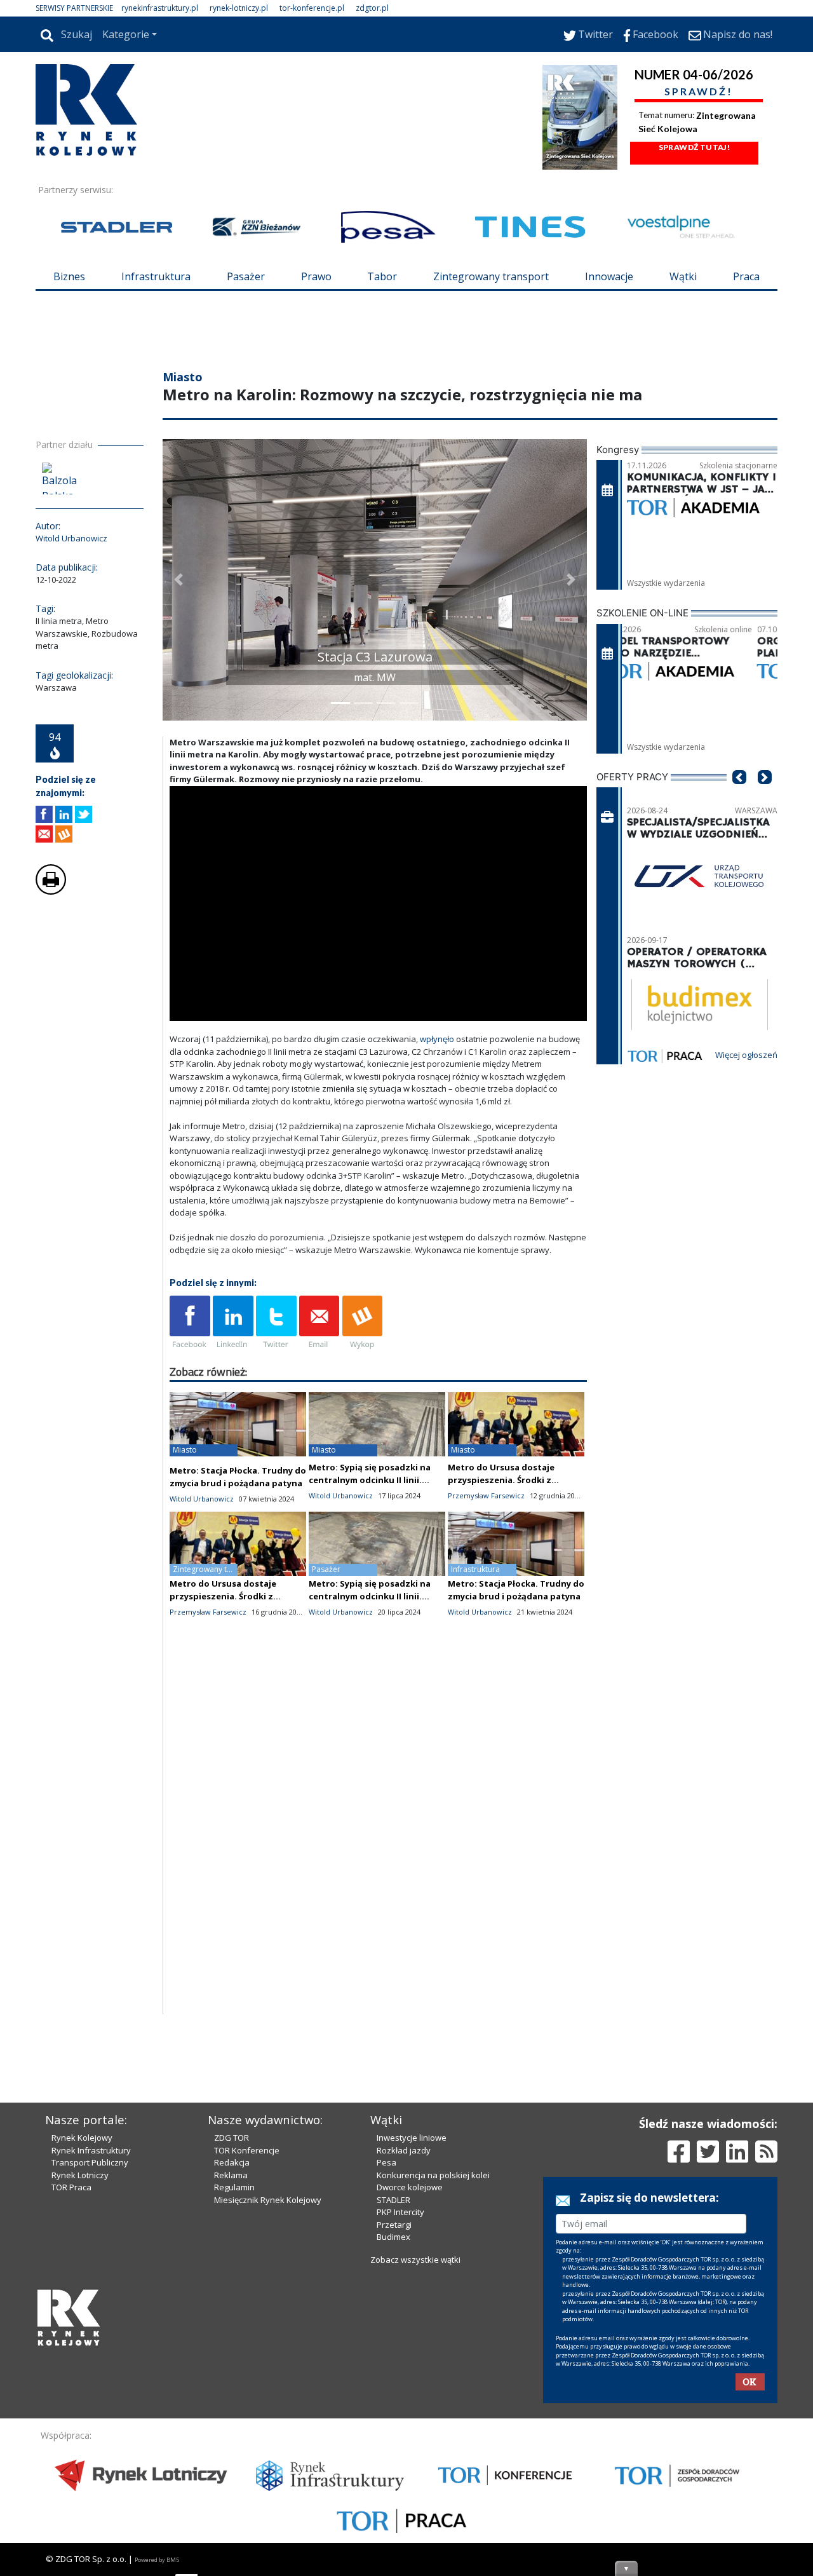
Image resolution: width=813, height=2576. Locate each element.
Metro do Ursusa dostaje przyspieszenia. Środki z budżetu (501, 1480)
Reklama (231, 2175)
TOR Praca (71, 2187)
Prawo (316, 276)
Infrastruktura (156, 276)
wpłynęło (437, 1039)
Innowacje (609, 276)
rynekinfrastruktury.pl (160, 8)
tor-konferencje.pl (312, 8)
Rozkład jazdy (404, 2150)
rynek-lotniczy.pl (239, 8)
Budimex (393, 2237)
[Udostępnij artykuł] (64, 814)
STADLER (393, 2200)
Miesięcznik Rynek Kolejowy (268, 2200)
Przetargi (394, 2225)
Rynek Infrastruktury (91, 2150)
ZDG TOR (232, 2138)
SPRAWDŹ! (699, 91)
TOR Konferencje (247, 2150)
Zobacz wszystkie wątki (415, 2260)
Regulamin (234, 2187)
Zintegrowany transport (491, 276)
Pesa (386, 2162)
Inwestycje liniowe (412, 2138)
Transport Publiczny (90, 2162)
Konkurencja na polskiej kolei (433, 2175)
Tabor (382, 276)
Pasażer (246, 276)
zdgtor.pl (372, 8)
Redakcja (232, 2162)
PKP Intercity (400, 2212)
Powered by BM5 (157, 2560)
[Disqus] (379, 1852)
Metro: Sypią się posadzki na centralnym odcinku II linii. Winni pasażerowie (370, 1480)
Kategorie (126, 34)
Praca (746, 276)
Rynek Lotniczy (80, 2175)
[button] (178, 580)
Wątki (683, 276)
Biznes (69, 276)
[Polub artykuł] (44, 814)
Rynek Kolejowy (82, 2138)
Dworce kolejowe (410, 2187)
